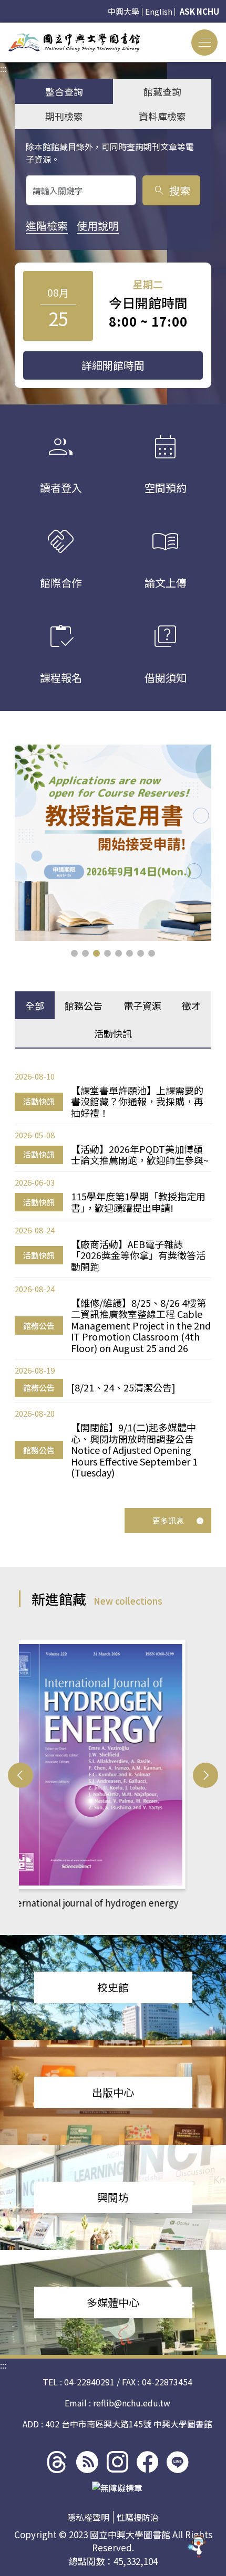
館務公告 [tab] (84, 1006)
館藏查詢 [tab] (162, 91)
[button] (74, 953)
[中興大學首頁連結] (74, 42)
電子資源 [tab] (142, 1006)
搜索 (172, 190)
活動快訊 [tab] (113, 1033)
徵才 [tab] (191, 1006)
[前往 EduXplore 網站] (197, 2546)
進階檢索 (47, 226)
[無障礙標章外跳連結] (117, 2488)
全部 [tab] (35, 1006)
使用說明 (98, 226)
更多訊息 (168, 1520)
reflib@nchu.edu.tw (132, 2403)
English (159, 11)
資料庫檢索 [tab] (162, 116)
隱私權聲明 (88, 2517)
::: (3, 29)
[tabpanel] (113, 1274)
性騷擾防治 (138, 2517)
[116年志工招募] (113, 843)
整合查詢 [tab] (64, 91)
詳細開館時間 (113, 365)
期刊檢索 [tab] (64, 116)
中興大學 (124, 11)
